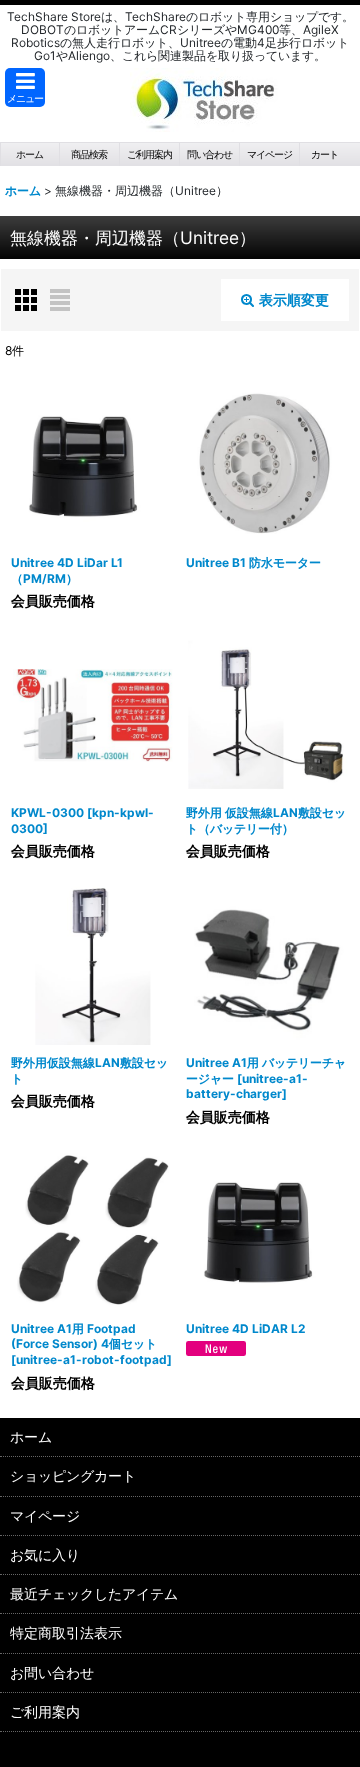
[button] (25, 87)
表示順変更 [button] (294, 299)
